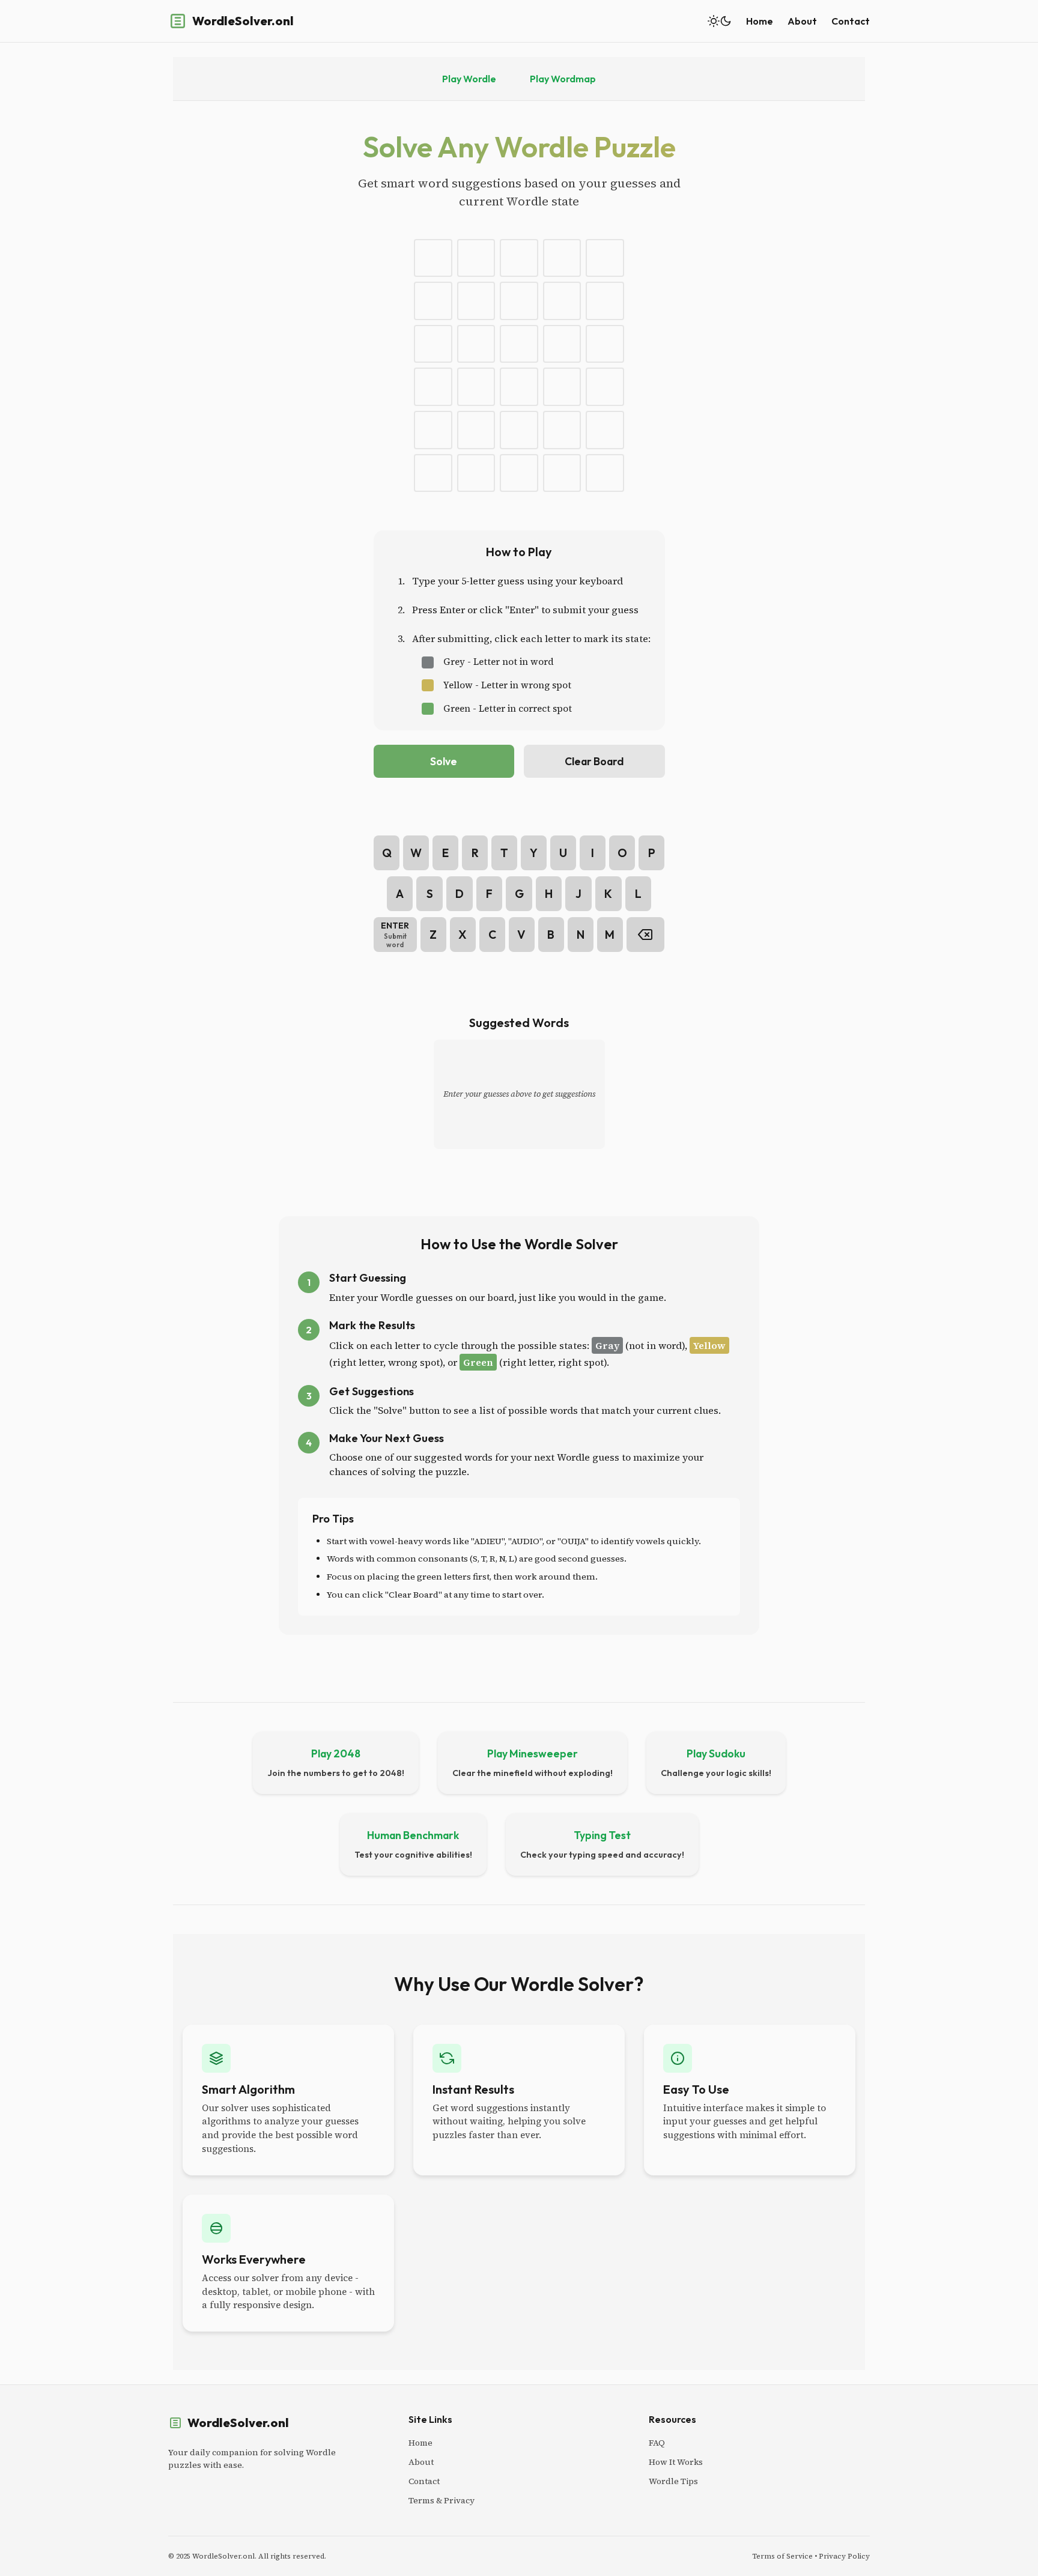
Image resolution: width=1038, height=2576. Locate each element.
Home (760, 21)
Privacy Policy (844, 2556)
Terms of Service (782, 2556)
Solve (444, 761)
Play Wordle (469, 79)
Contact (851, 21)
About (802, 21)
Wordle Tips (673, 2481)
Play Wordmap (563, 79)
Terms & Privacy (442, 2500)
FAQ (657, 2443)
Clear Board (594, 761)
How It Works (676, 2462)
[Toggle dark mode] (720, 21)
